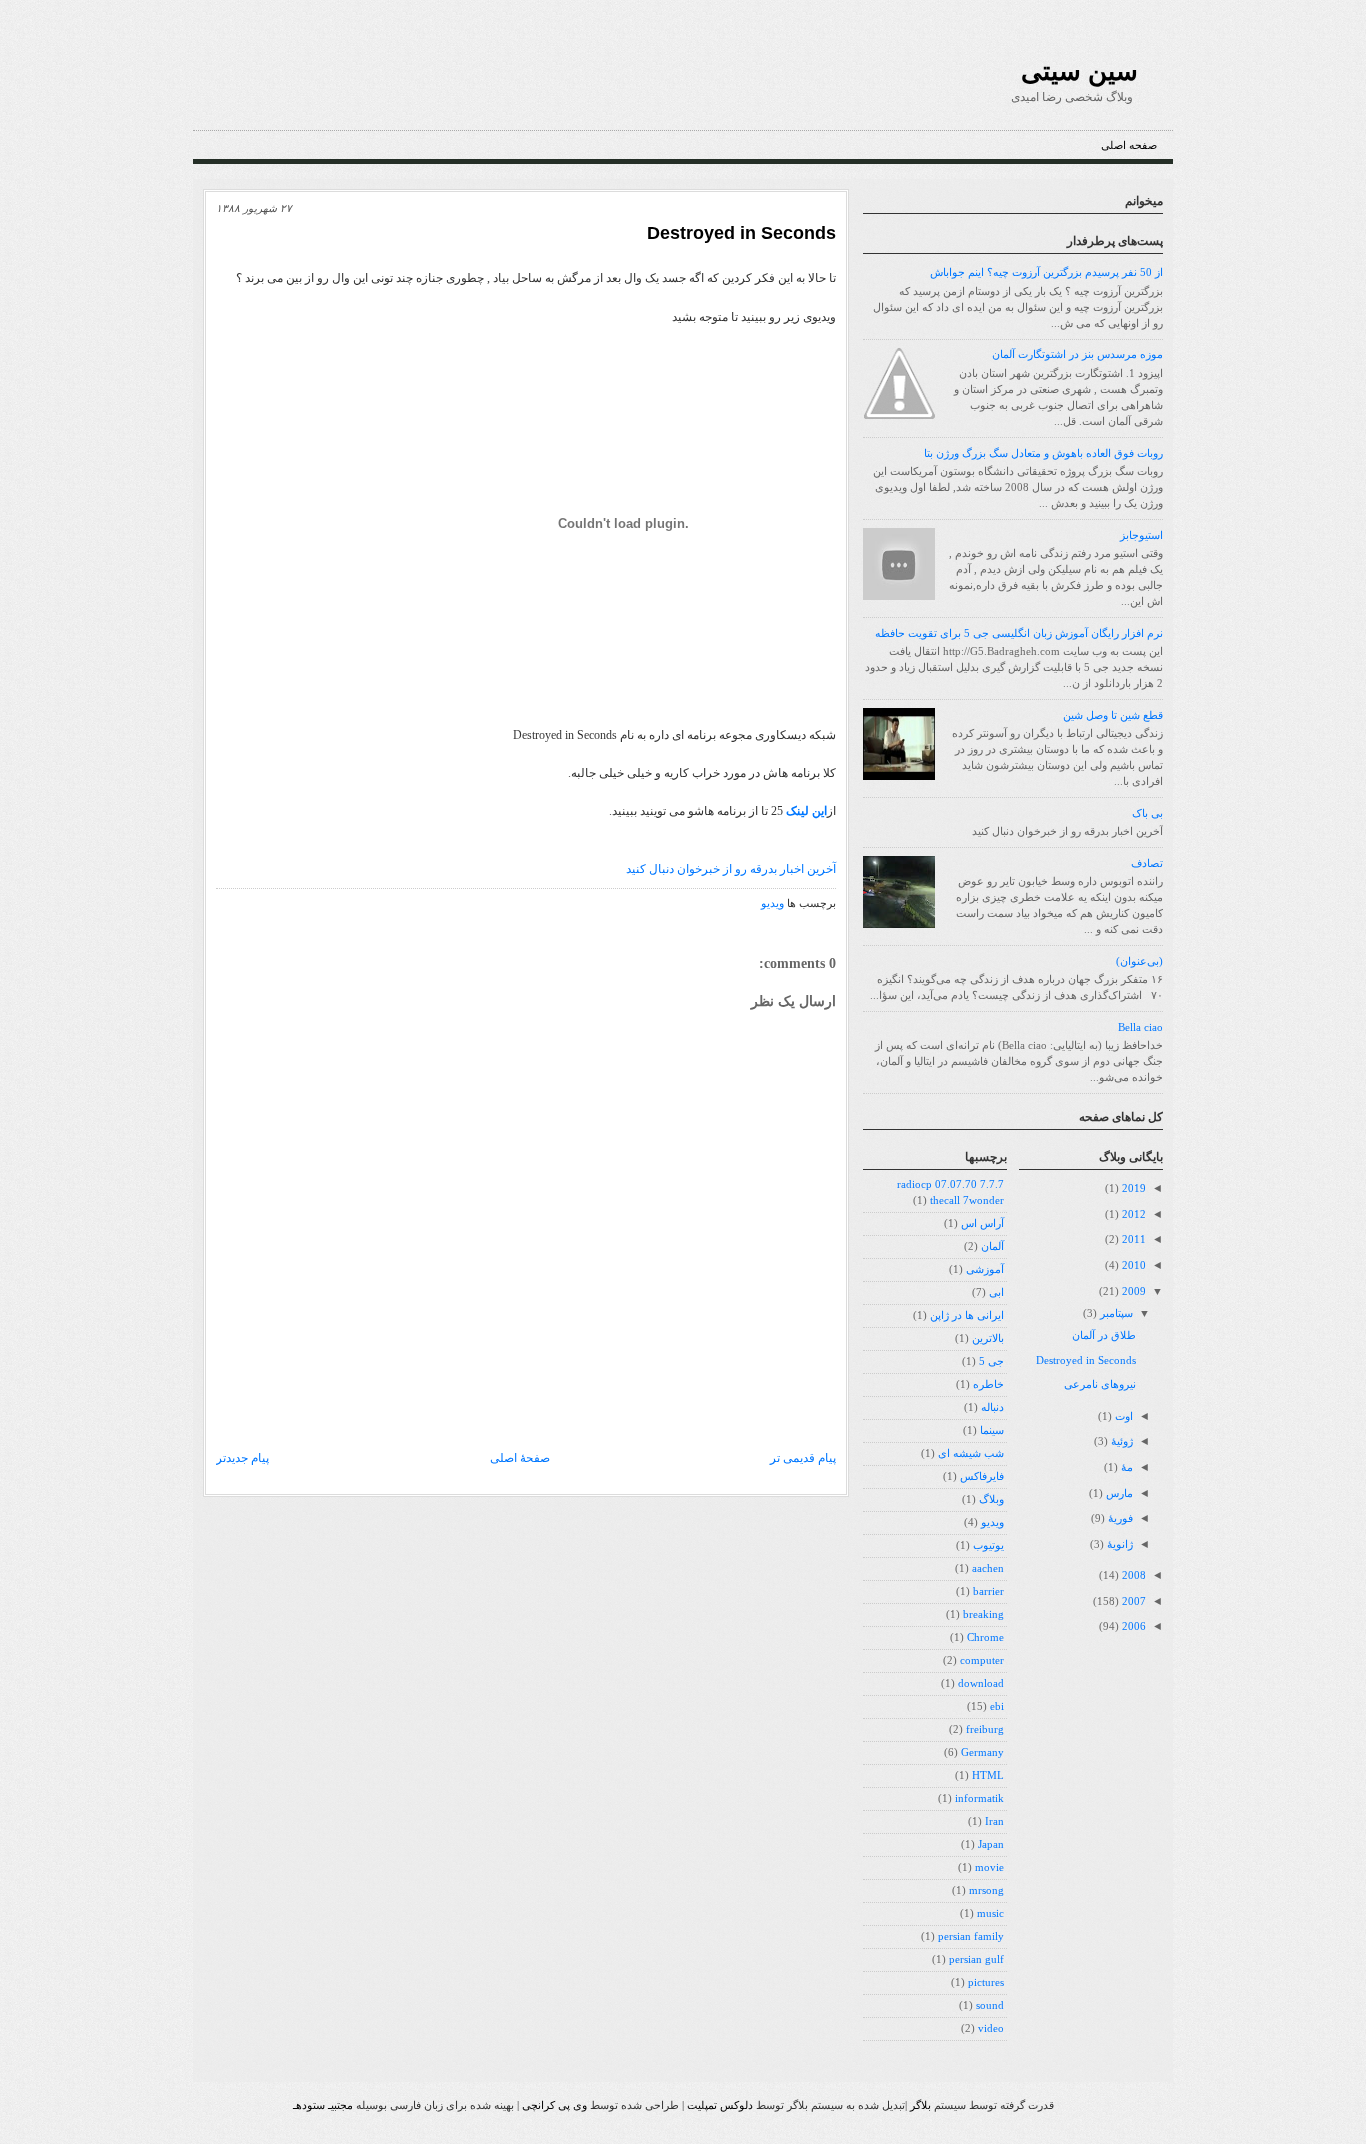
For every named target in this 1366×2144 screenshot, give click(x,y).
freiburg (985, 1729)
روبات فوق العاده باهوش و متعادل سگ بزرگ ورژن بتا (1043, 453)
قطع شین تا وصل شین (1113, 715)
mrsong (986, 1890)
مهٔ (1125, 1467)
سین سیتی (1079, 71)
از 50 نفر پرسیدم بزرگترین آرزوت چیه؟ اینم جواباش (1046, 272)
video (991, 2028)
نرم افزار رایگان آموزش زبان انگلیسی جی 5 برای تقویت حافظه (1019, 633)
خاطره (988, 1384)
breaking (983, 1614)
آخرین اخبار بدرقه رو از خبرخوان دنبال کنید (731, 869)
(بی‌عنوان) (1139, 961)
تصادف (1147, 863)
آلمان (992, 1246)
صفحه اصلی (1129, 145)
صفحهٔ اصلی (520, 1458)
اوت (1122, 1416)
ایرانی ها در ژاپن (967, 1315)
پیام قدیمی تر (803, 1458)
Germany (982, 1752)
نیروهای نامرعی (1100, 1384)
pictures (986, 1982)
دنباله (992, 1407)
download (981, 1683)
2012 (1132, 1214)
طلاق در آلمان (1104, 1335)
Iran (994, 1821)
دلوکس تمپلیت (720, 2105)
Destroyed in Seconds (741, 233)
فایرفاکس (982, 1476)
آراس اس (982, 1223)
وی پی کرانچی (554, 2105)
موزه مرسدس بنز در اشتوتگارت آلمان (1077, 354)
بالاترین (988, 1338)
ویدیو (772, 903)
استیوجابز (1141, 535)
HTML (988, 1775)
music (990, 1913)
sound (990, 2005)
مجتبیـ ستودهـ (323, 2105)
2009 (1132, 1291)
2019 (1132, 1188)
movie (989, 1867)
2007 (1132, 1601)
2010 (1132, 1265)
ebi (997, 1706)
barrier (988, 1591)
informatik (979, 1798)
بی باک (1147, 813)
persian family (971, 1936)
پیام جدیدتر (242, 1458)
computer (982, 1660)
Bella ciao (1140, 1027)
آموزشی (985, 1269)
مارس (1118, 1493)
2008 (1132, 1575)
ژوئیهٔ (1120, 1441)
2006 (1132, 1626)
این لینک (806, 811)
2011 (1132, 1239)
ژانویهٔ (1118, 1544)
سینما (992, 1430)
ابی (996, 1292)
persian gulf (976, 1959)
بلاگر (920, 2105)
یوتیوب (988, 1545)
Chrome (985, 1637)
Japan (991, 1844)
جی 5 (991, 1361)
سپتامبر (1115, 1313)
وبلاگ (991, 1499)
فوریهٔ (1119, 1518)
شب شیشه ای (971, 1453)
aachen (988, 1568)
